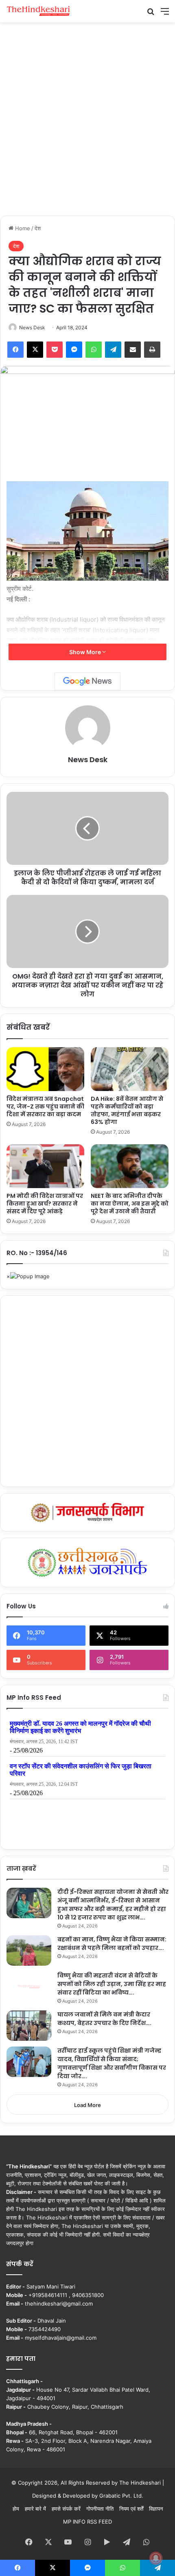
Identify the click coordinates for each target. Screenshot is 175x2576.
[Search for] (151, 14)
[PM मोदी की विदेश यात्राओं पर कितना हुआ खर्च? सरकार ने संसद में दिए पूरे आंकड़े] (45, 1166)
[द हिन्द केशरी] (39, 11)
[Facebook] (15, 350)
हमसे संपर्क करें (66, 2509)
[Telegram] (113, 350)
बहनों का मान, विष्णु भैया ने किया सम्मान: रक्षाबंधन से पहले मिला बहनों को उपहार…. (112, 1944)
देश (38, 228)
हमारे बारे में (35, 2509)
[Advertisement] (87, 118)
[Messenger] (74, 350)
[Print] (152, 350)
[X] (35, 350)
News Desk (32, 327)
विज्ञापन (156, 2509)
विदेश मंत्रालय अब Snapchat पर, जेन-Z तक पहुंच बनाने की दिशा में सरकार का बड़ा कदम (45, 1106)
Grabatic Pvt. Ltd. (121, 2496)
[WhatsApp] (94, 350)
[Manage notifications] (156, 2558)
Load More (87, 2105)
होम (16, 2509)
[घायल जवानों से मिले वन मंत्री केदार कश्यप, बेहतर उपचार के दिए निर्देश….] (29, 2026)
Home (22, 228)
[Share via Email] (133, 350)
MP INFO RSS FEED (87, 2522)
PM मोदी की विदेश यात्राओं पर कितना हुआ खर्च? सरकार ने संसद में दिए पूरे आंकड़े (45, 1204)
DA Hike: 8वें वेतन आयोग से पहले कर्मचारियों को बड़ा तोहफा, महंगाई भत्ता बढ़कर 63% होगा (127, 1110)
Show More (86, 652)
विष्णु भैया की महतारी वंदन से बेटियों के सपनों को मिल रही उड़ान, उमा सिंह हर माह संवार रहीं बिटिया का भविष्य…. (112, 1984)
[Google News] (87, 681)
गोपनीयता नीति (100, 2509)
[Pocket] (55, 350)
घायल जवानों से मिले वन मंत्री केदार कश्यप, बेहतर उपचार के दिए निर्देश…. (104, 2019)
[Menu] (165, 14)
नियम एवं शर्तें (131, 2509)
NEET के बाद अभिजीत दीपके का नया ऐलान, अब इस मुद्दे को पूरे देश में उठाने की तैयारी (130, 1204)
